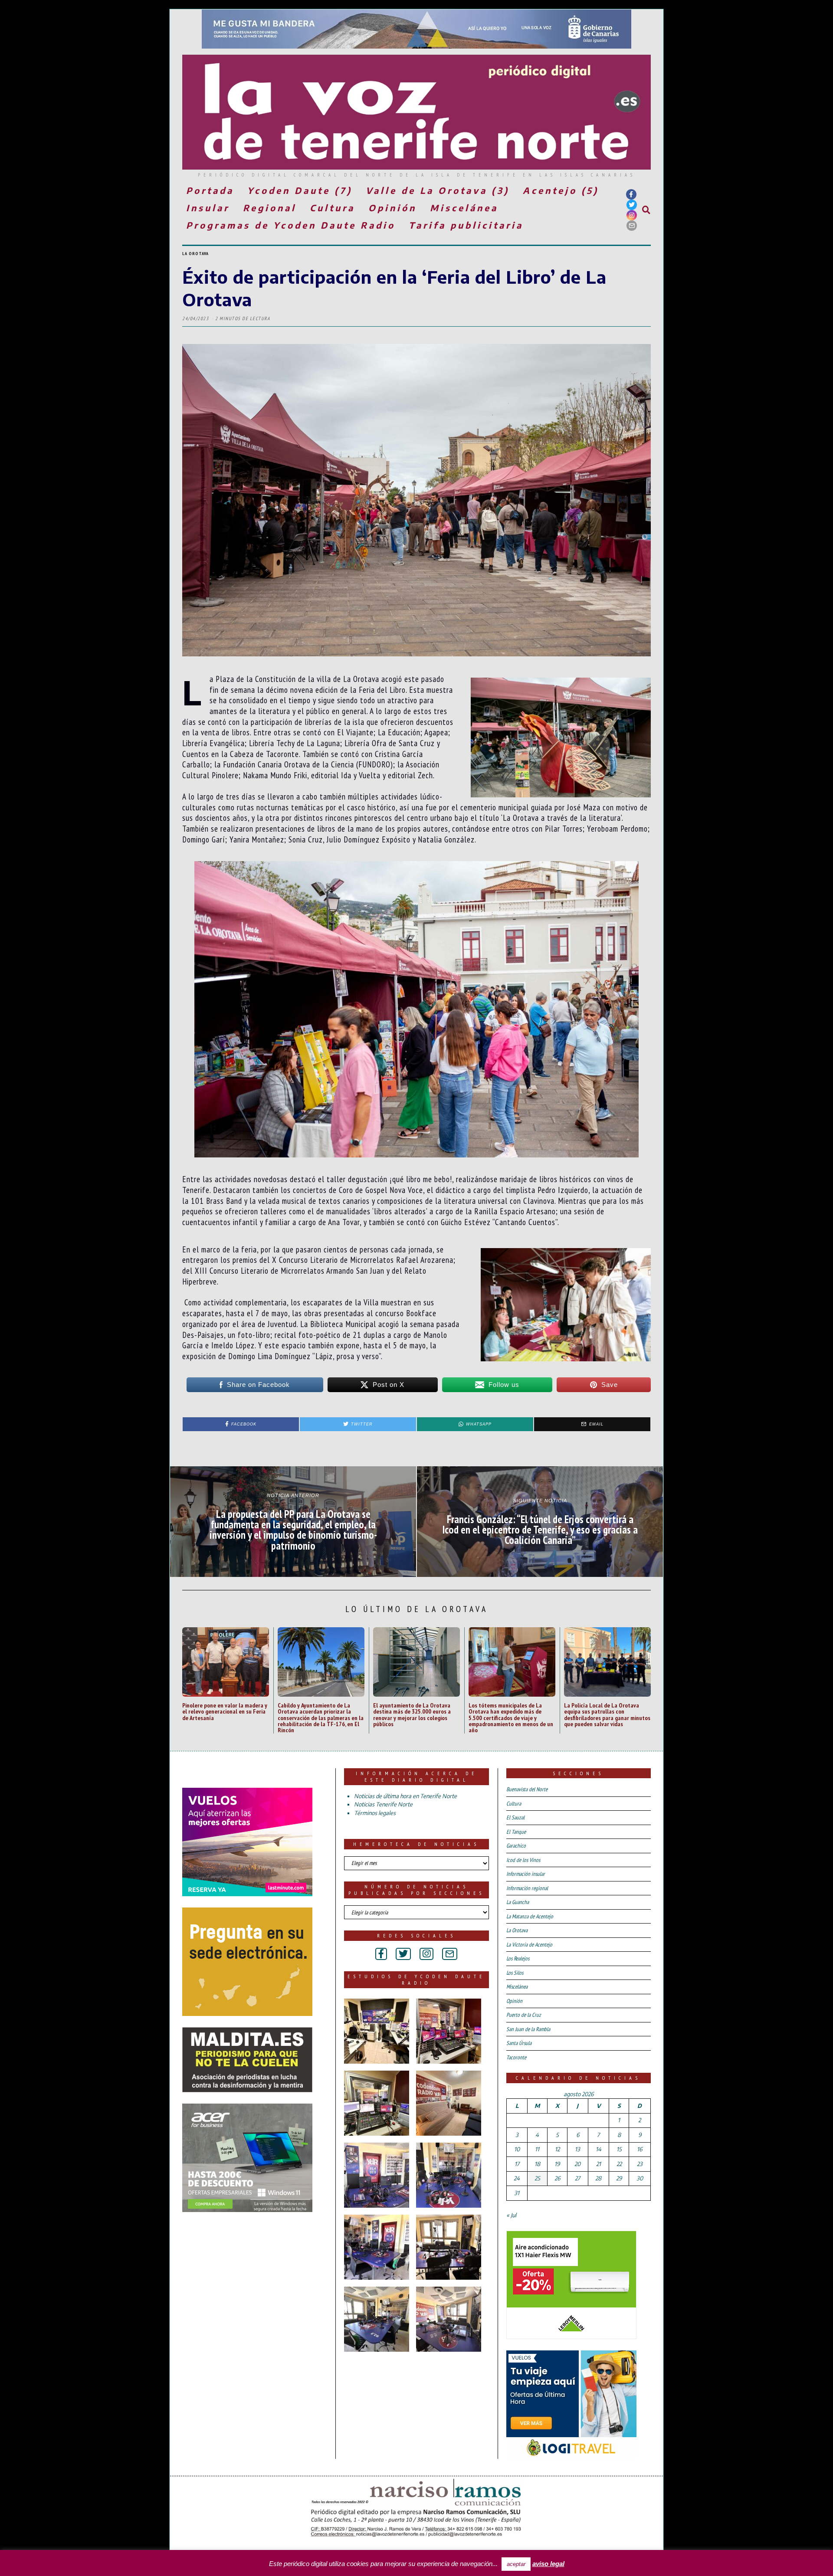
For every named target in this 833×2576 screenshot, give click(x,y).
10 (517, 2149)
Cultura (332, 208)
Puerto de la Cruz (524, 2015)
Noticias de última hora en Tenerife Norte (405, 1796)
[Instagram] (632, 215)
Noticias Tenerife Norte (383, 1804)
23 (640, 2164)
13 (577, 2149)
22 (619, 2164)
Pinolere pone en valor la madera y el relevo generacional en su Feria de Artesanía (225, 1711)
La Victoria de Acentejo (529, 1945)
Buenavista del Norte (527, 1789)
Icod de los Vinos (523, 1860)
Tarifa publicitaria (466, 225)
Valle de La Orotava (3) (438, 190)
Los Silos (515, 1973)
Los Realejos (518, 1958)
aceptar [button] (516, 2564)
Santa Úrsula (519, 2043)
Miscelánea (464, 208)
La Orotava (195, 254)
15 (619, 2149)
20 (577, 2164)
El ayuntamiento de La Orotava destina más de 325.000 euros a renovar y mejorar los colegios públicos (412, 1714)
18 (537, 2164)
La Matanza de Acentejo (530, 1916)
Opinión (392, 208)
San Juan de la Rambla (528, 2029)
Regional (270, 208)
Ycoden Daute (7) (300, 190)
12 (557, 2149)
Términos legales (375, 1813)
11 (537, 2149)
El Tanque (516, 1832)
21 (599, 2164)
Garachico (516, 1846)
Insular (208, 208)
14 (599, 2149)
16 (640, 2149)
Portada (210, 190)
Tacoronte (516, 2057)
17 (517, 2164)
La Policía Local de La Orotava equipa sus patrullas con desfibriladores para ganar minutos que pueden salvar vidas (607, 1714)
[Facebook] (631, 194)
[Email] (632, 226)
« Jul (511, 2215)
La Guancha (518, 1902)
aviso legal (548, 2564)
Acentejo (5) (561, 190)
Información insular (526, 1874)
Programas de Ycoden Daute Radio (291, 225)
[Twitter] (632, 205)
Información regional (527, 1888)
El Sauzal (515, 1817)
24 (517, 2178)
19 (557, 2164)
